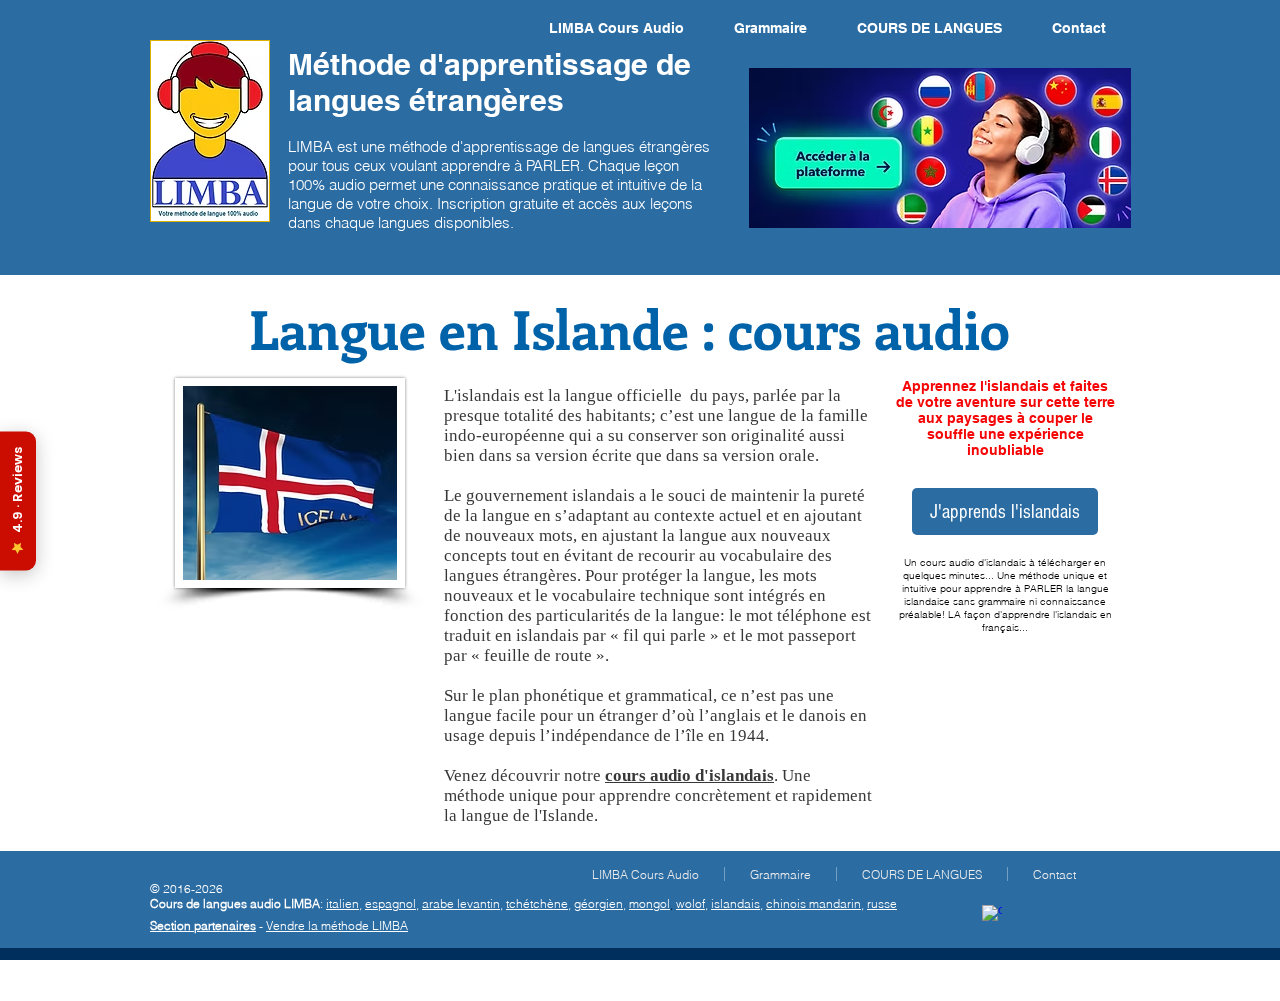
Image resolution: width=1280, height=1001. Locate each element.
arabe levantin (461, 903)
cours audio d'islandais (689, 775)
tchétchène (537, 903)
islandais (735, 903)
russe (882, 903)
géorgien (598, 903)
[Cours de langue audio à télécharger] (992, 915)
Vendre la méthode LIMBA (337, 925)
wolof (690, 903)
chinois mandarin (813, 903)
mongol (649, 903)
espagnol (390, 903)
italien (342, 903)
